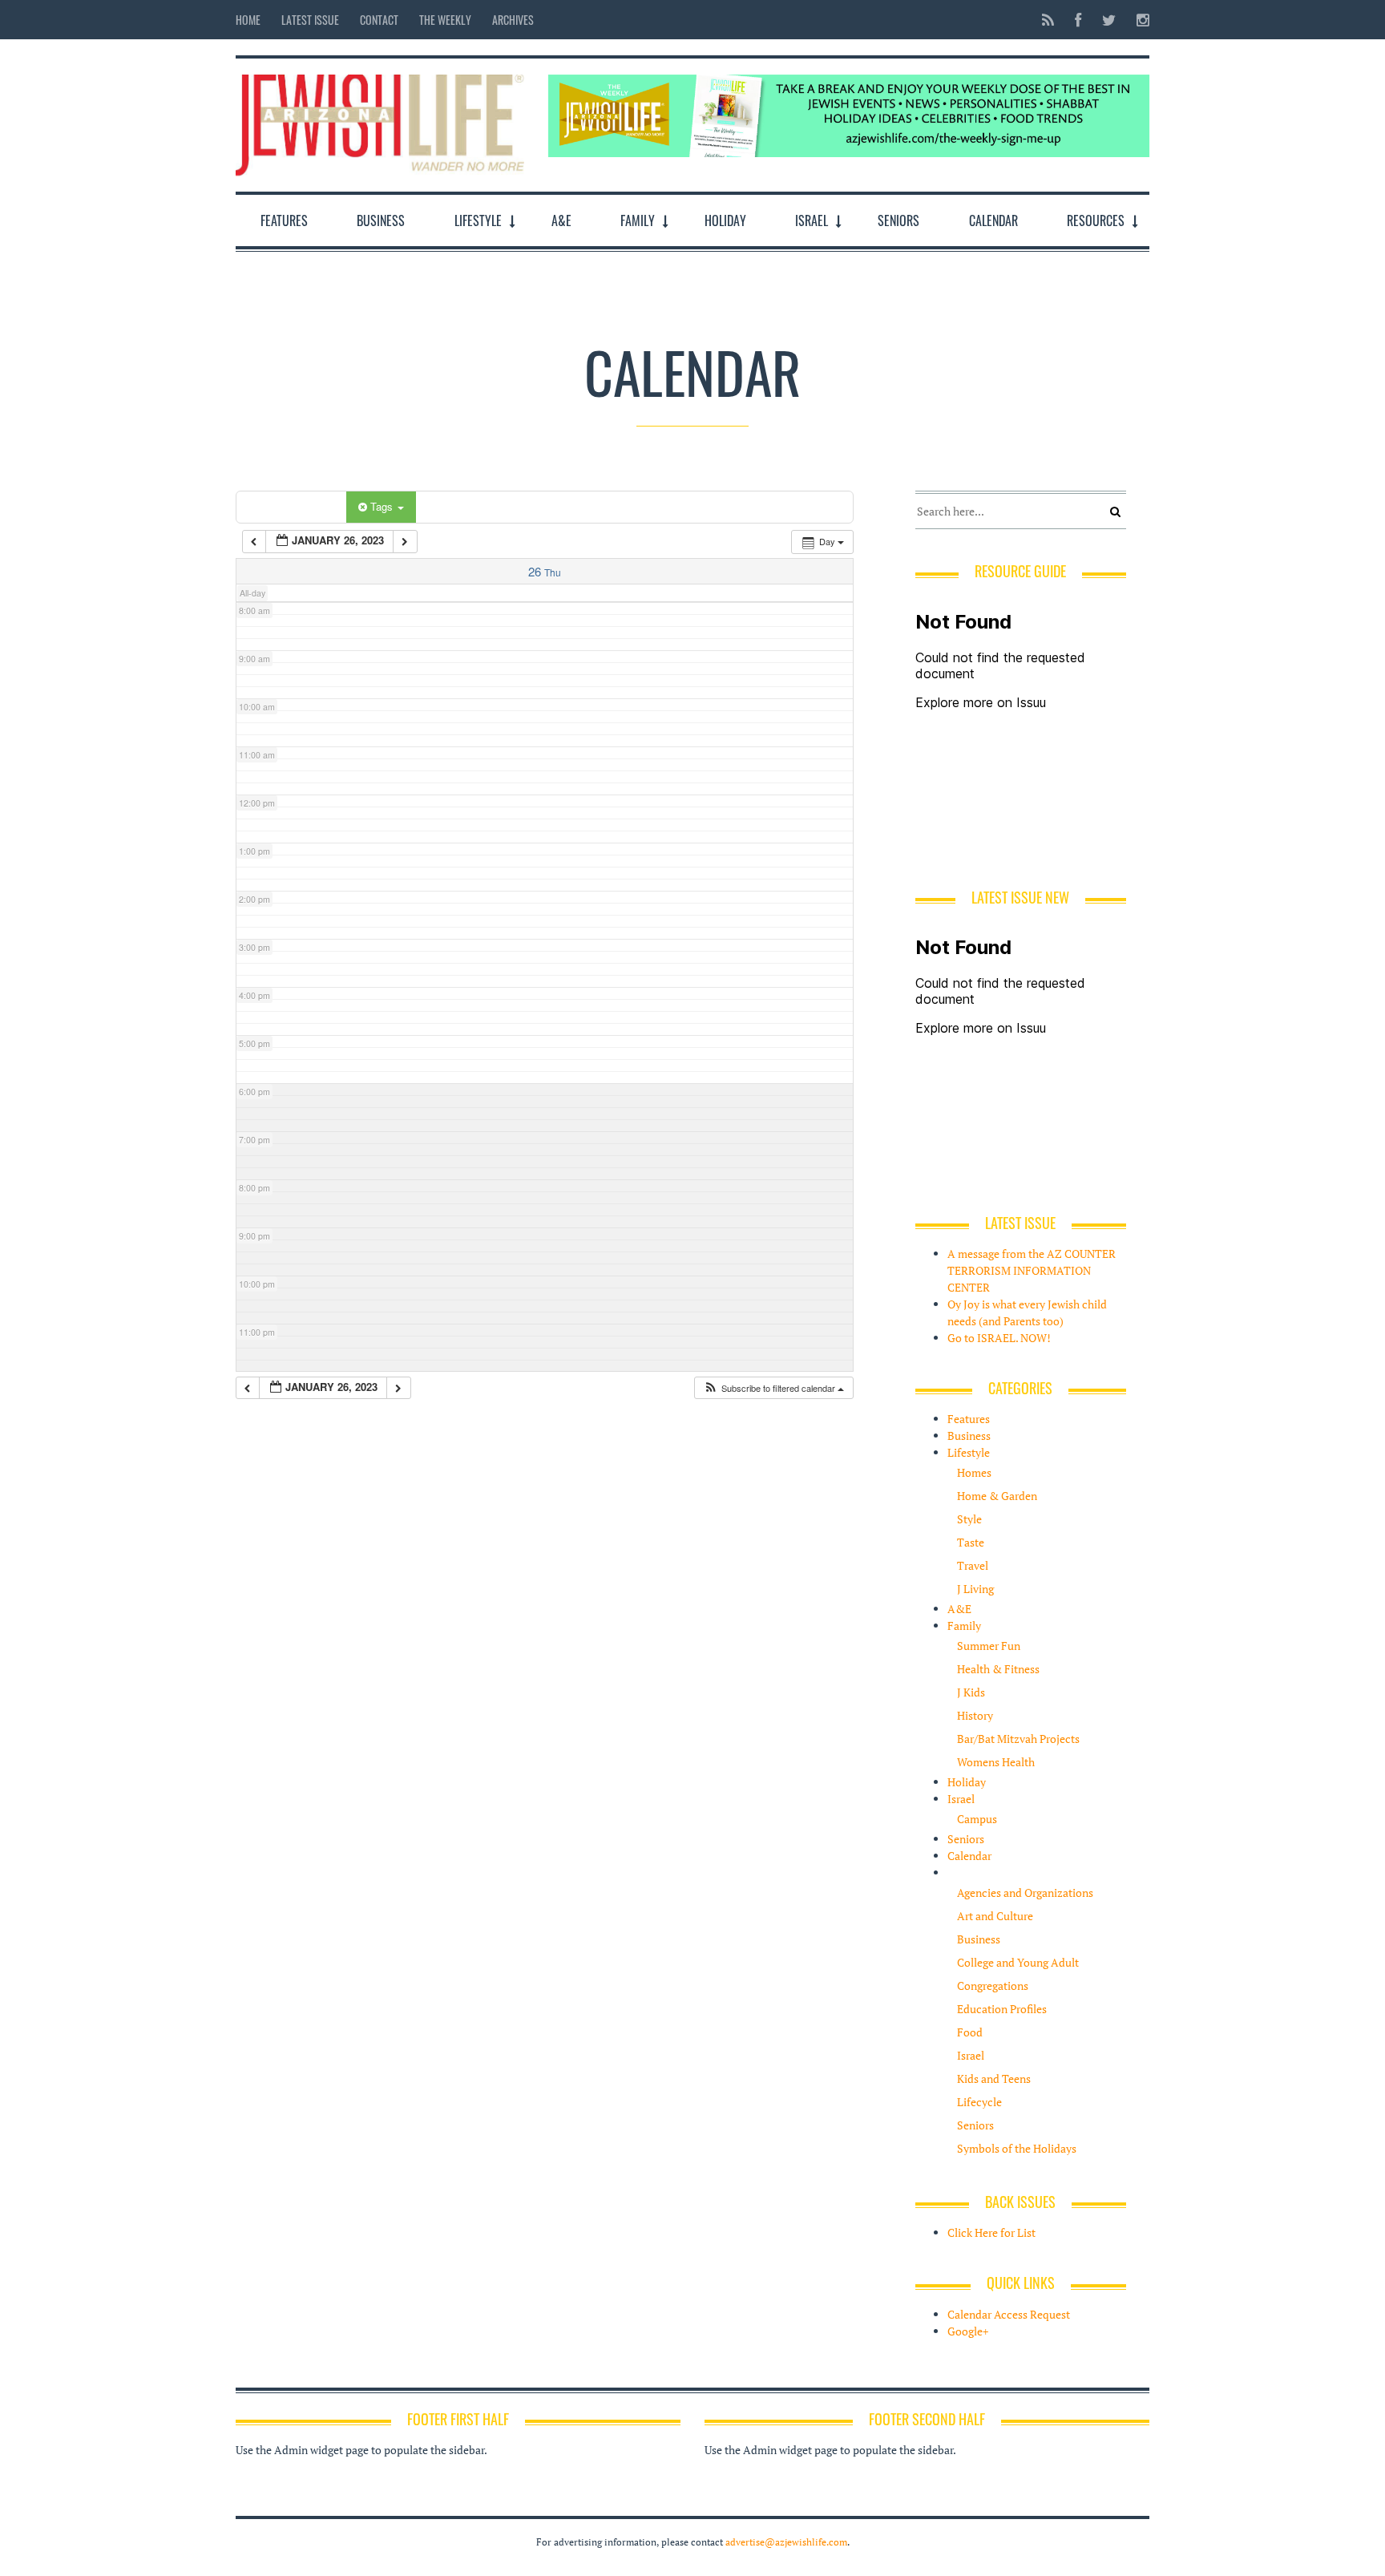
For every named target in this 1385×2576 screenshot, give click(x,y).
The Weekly (445, 20)
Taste (971, 1542)
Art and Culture (995, 1916)
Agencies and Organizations (1025, 1893)
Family (638, 220)
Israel (812, 220)
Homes (974, 1472)
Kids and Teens (994, 2079)
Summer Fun (989, 1646)
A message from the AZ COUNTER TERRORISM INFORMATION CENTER (1032, 1270)
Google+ (968, 2331)
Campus (977, 1819)
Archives (513, 20)
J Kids (971, 1692)
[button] (773, 1388)
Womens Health (996, 1762)
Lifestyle (478, 220)
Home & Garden (997, 1496)
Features (284, 220)
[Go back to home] (380, 121)
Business (381, 220)
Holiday (725, 220)
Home (248, 20)
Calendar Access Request (1009, 2314)
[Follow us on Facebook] (1078, 20)
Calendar (993, 220)
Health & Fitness (998, 1669)
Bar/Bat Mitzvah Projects (1018, 1739)
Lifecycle (979, 2102)
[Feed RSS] (1048, 20)
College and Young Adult (1018, 1962)
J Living (975, 1589)
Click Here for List (991, 2232)
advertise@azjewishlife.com (786, 2542)
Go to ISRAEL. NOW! (999, 1338)
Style (969, 1519)
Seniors (898, 220)
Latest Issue (310, 20)
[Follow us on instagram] (1138, 20)
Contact (379, 20)
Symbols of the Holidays (1017, 2148)
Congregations (993, 1986)
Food (970, 2032)
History (975, 1715)
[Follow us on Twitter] (1109, 20)
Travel (973, 1565)
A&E (561, 220)
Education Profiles (1002, 2009)
